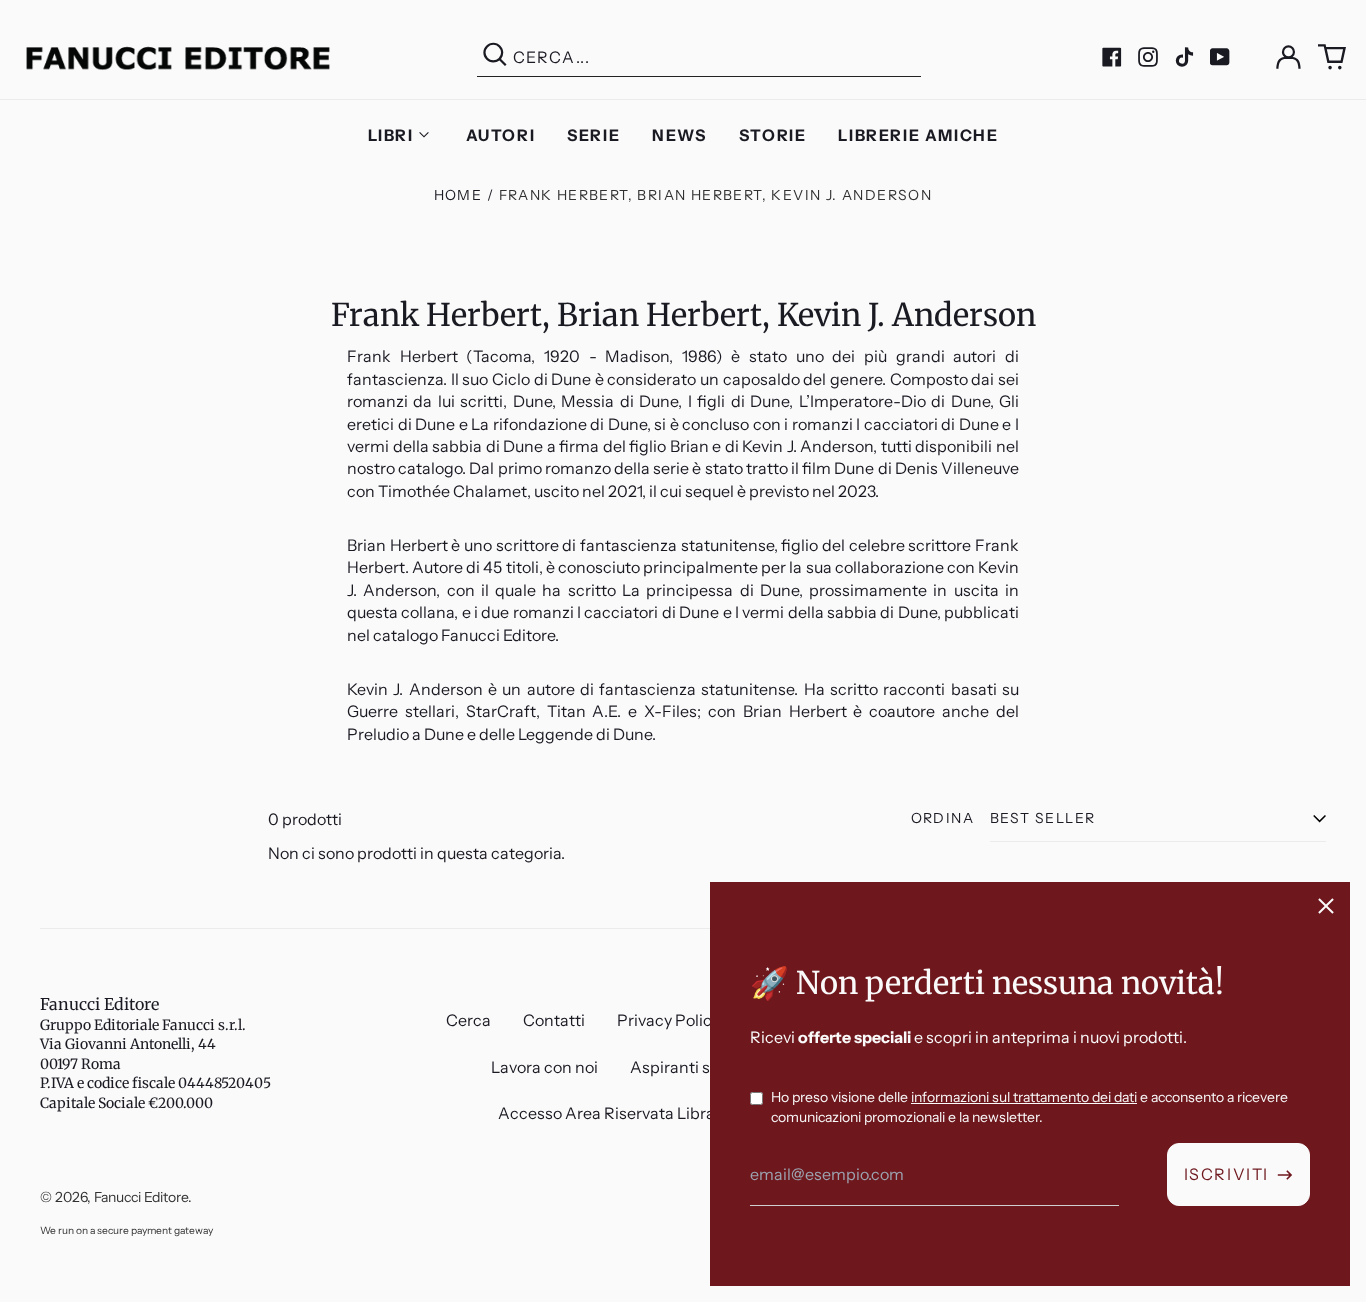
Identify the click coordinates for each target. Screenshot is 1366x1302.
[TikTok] (1184, 57)
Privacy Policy (668, 1020)
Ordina (942, 818)
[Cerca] (495, 57)
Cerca (468, 1020)
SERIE (593, 135)
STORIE (773, 135)
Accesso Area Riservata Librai (608, 1113)
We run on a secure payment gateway (126, 1230)
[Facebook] (1112, 57)
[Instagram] (1148, 57)
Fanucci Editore (99, 1004)
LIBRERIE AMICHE (918, 135)
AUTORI (501, 135)
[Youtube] (1220, 57)
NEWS (679, 135)
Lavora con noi (544, 1067)
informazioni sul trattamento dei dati (1024, 1097)
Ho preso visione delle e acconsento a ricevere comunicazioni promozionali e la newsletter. (1029, 1107)
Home (458, 195)
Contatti (554, 1020)
